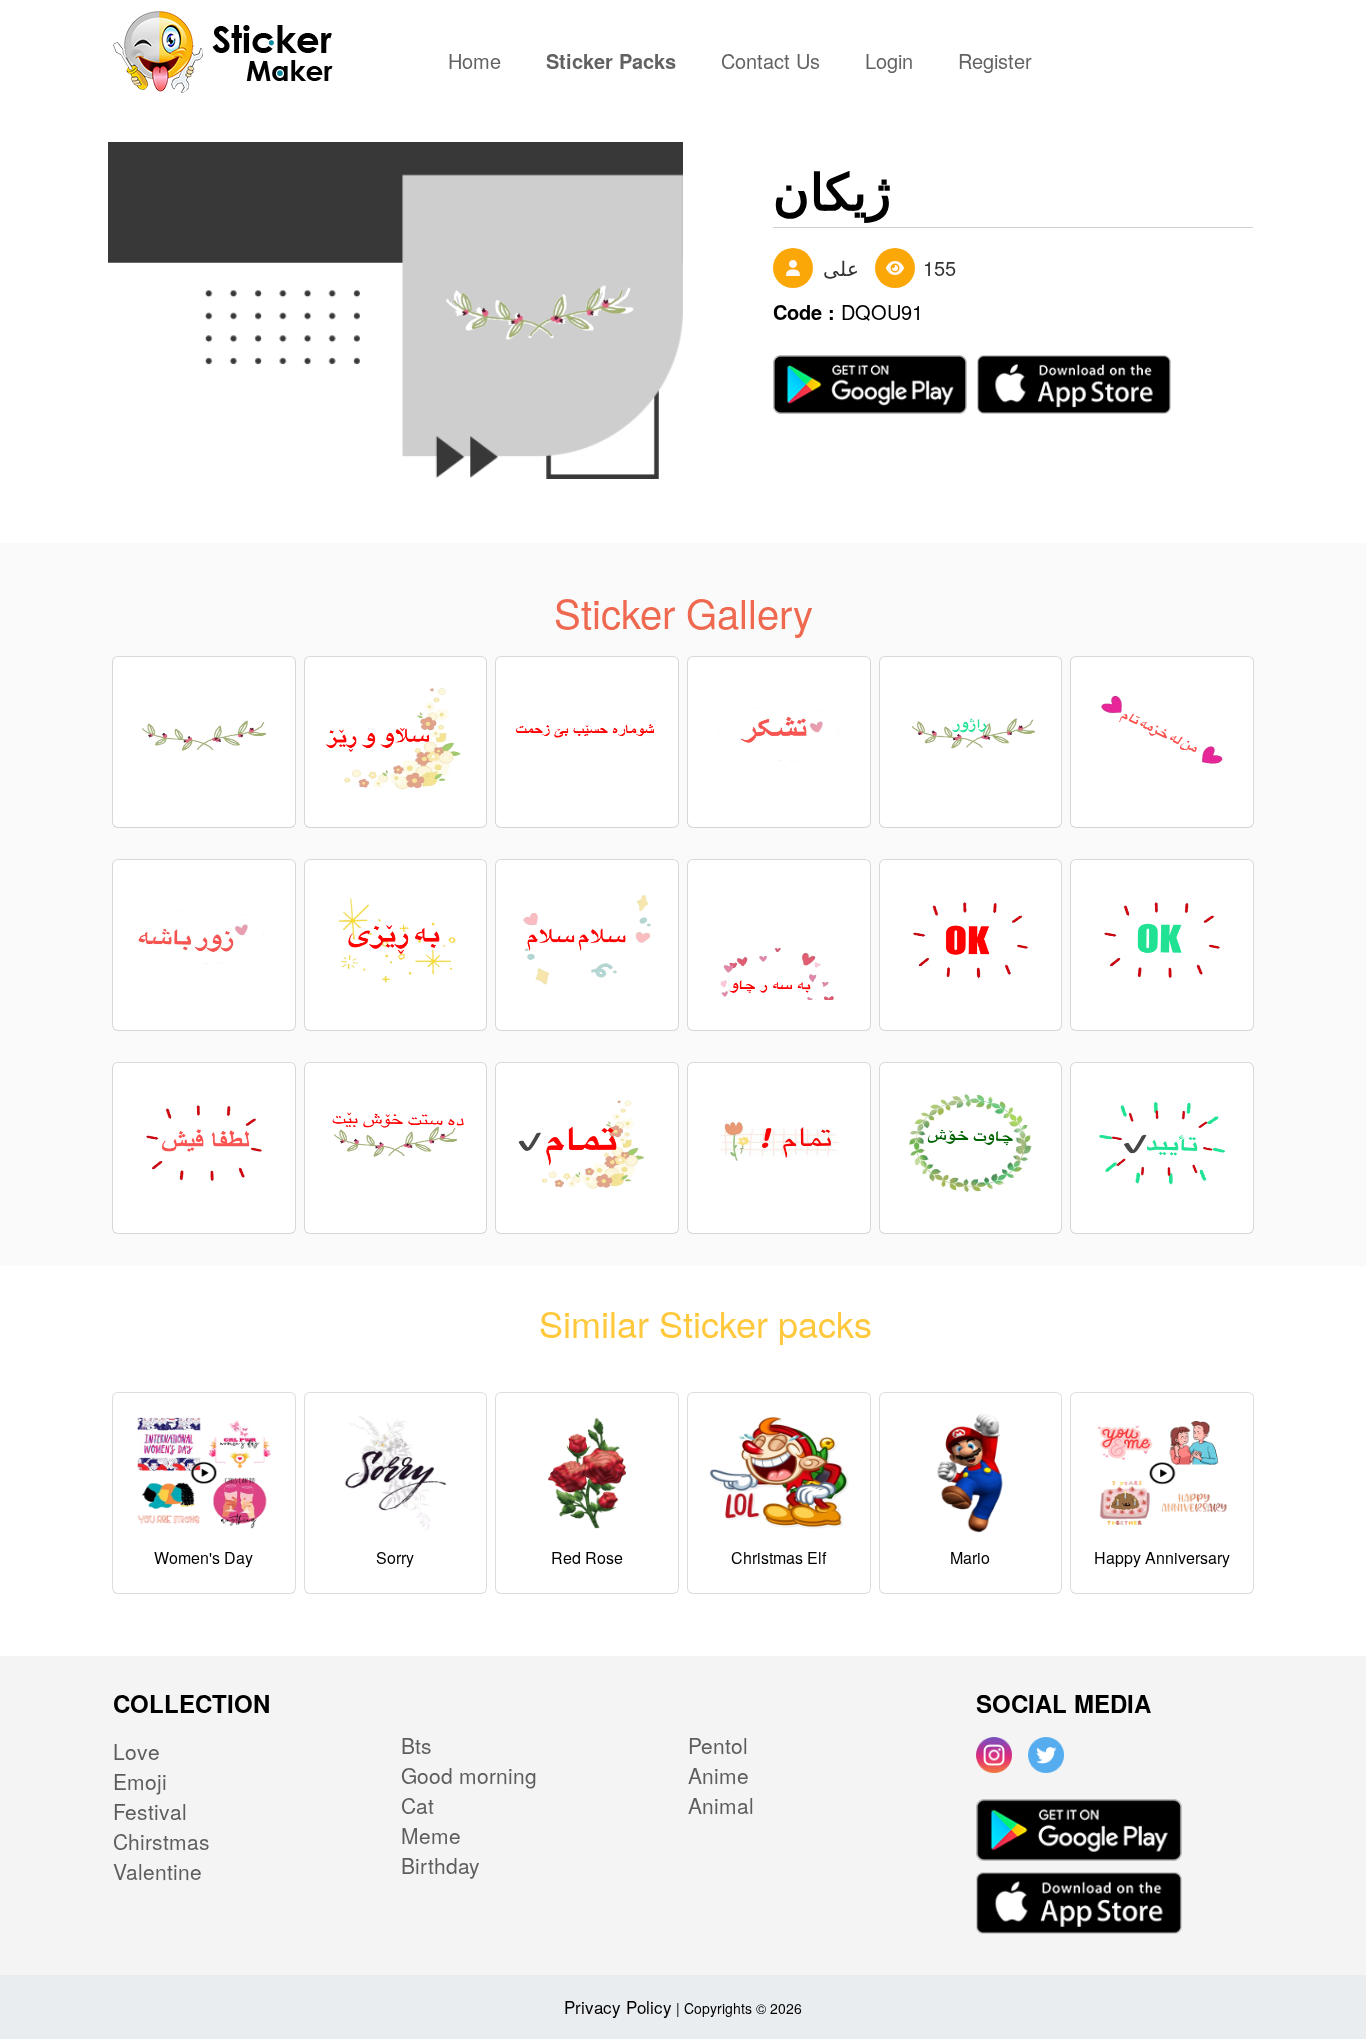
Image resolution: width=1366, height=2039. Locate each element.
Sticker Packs (611, 63)
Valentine (157, 1871)
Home (479, 63)
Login (889, 63)
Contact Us (770, 63)
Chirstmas (161, 1841)
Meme (431, 1835)
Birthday (440, 1865)
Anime (718, 1775)
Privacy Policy (618, 2006)
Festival (150, 1811)
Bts (416, 1745)
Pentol (718, 1745)
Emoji (140, 1781)
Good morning (469, 1775)
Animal (721, 1805)
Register (995, 63)
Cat (417, 1805)
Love (136, 1751)
